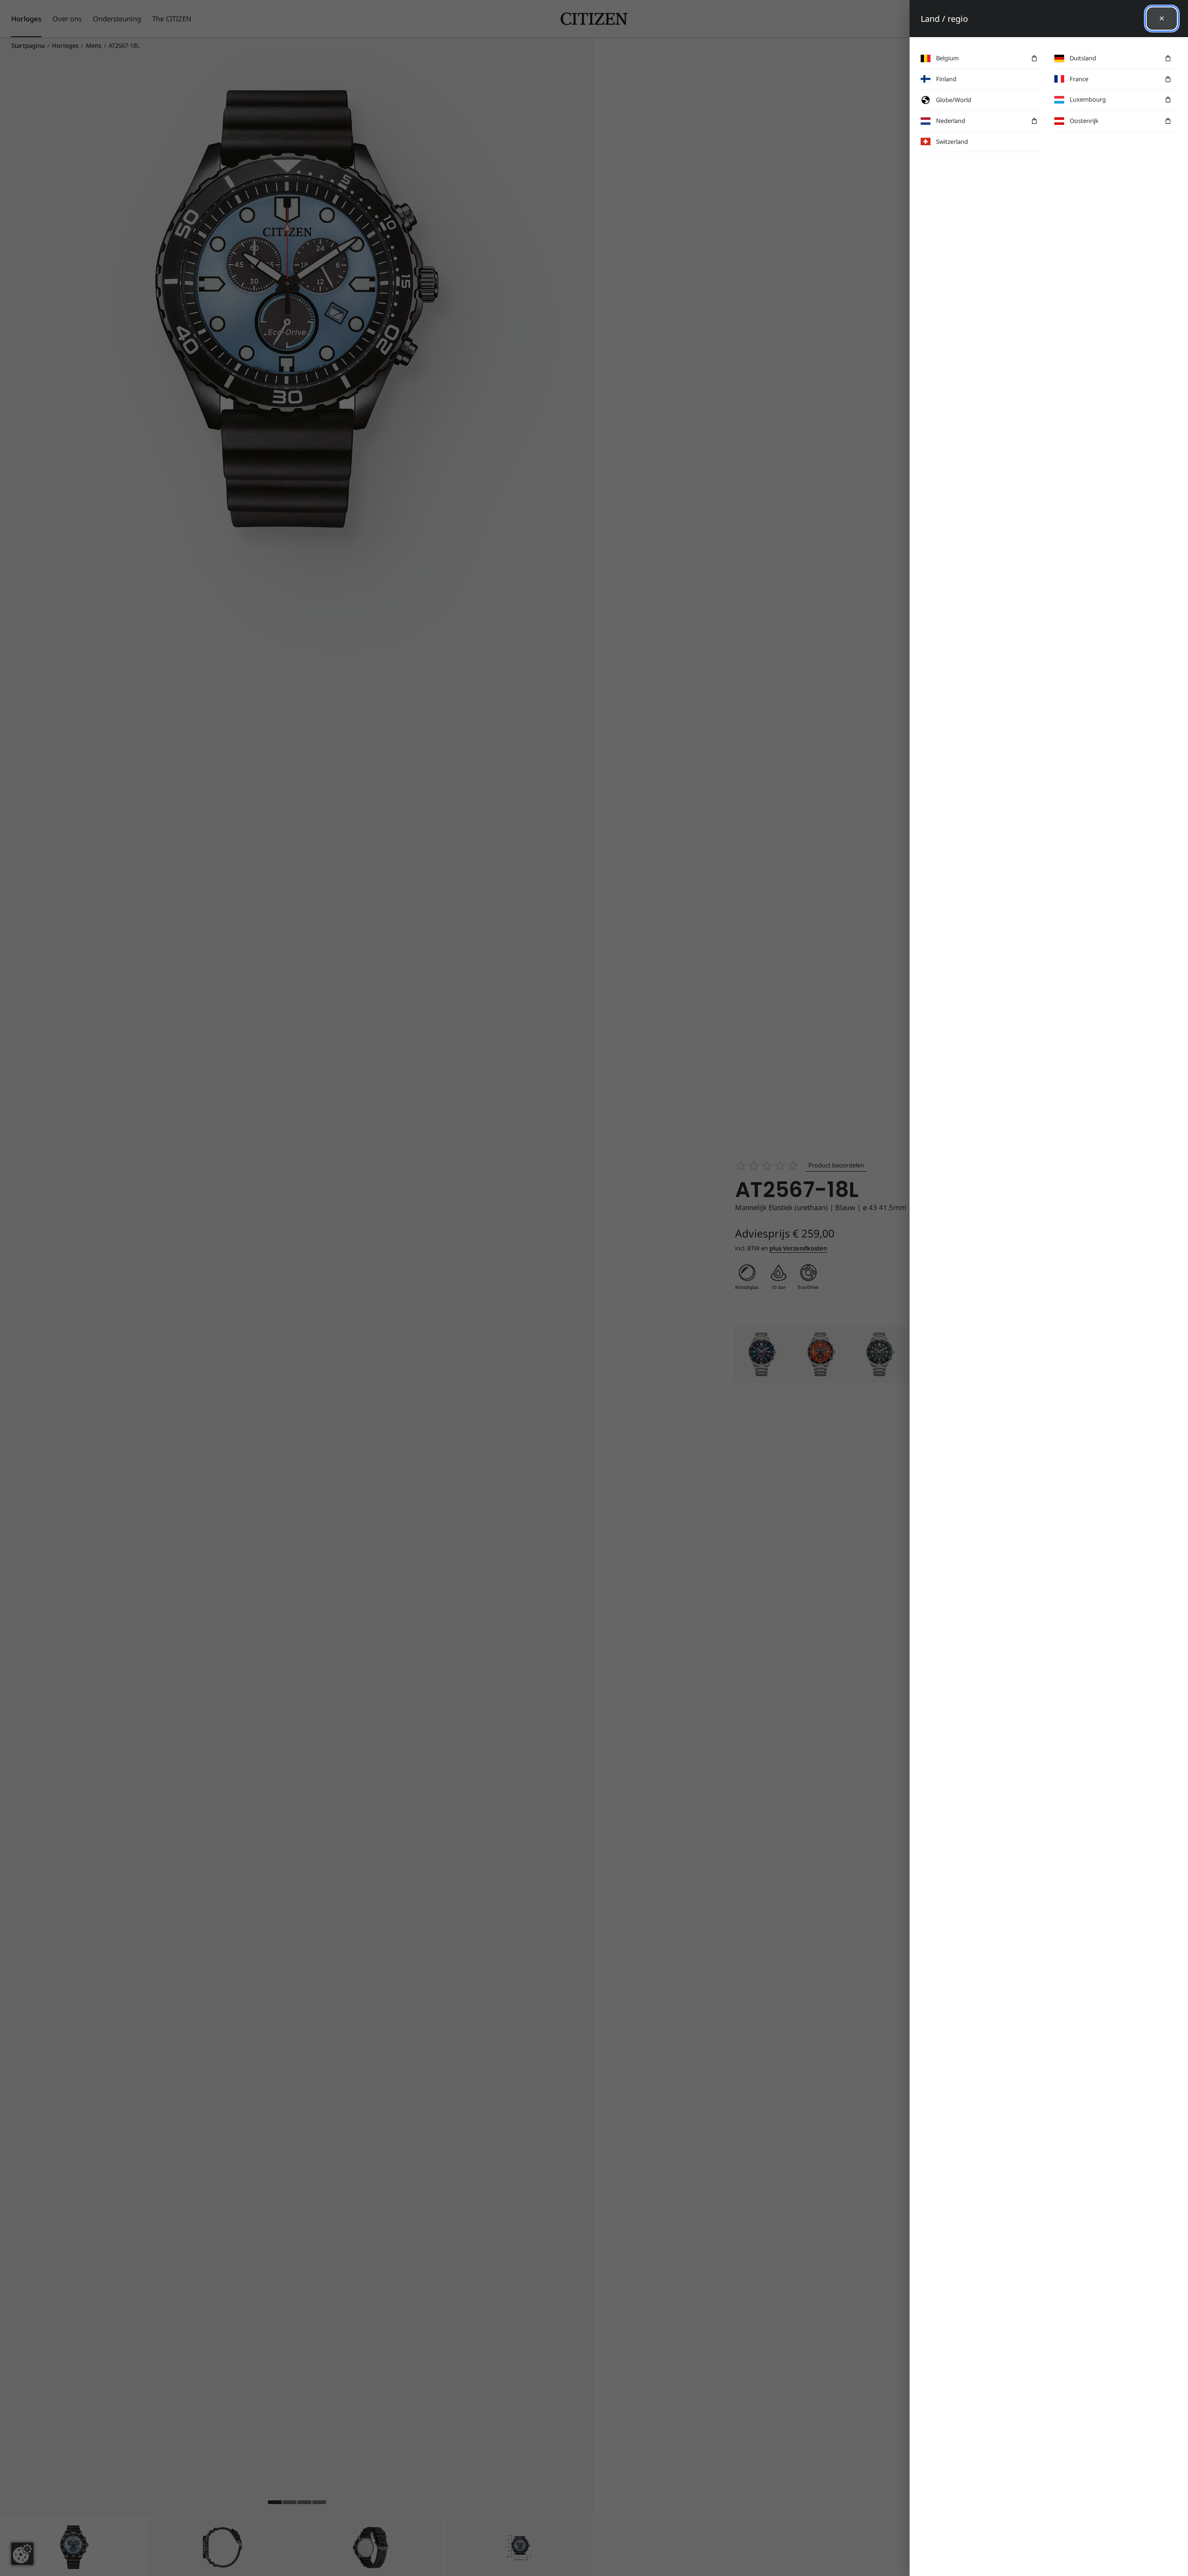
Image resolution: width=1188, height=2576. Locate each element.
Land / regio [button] (944, 19)
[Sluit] (1162, 19)
